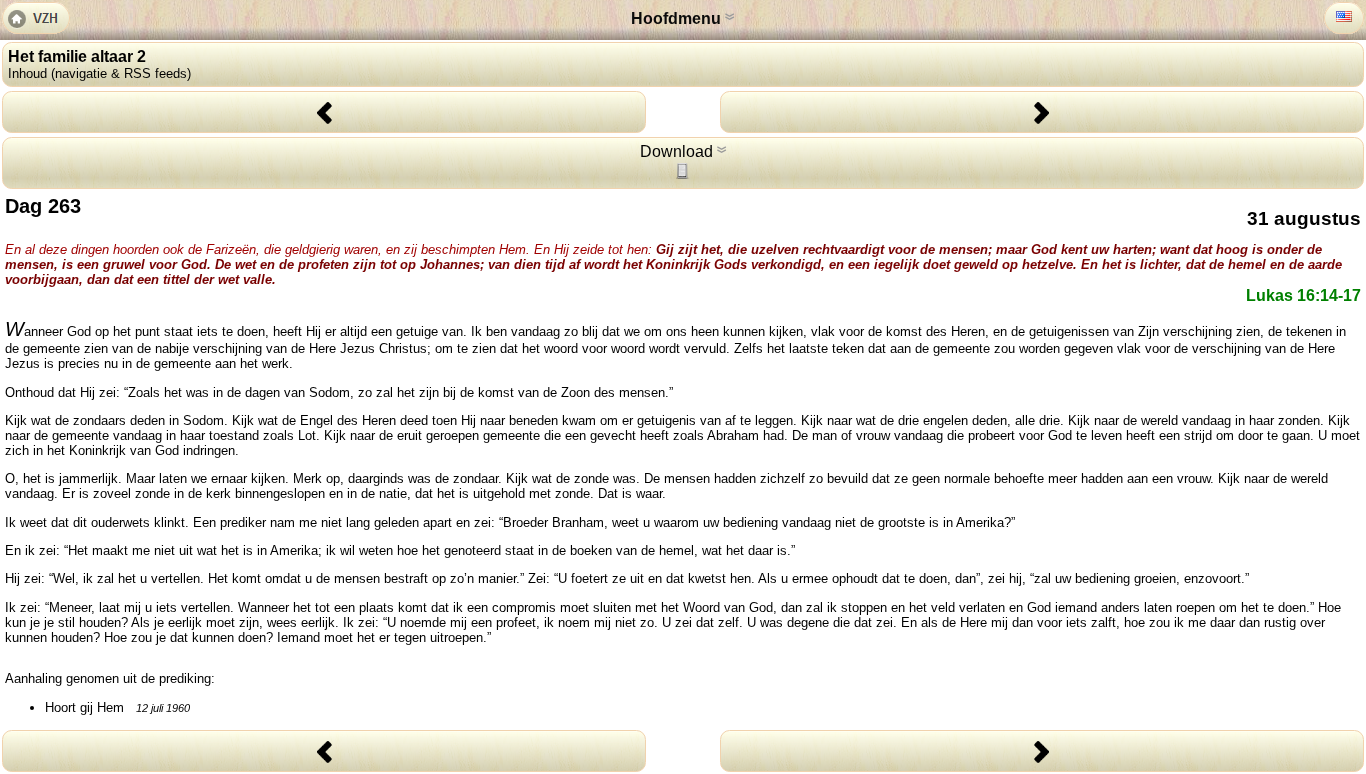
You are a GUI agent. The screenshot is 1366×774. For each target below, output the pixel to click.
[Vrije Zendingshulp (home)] (36, 20)
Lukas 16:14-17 (1303, 295)
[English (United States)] (1344, 16)
